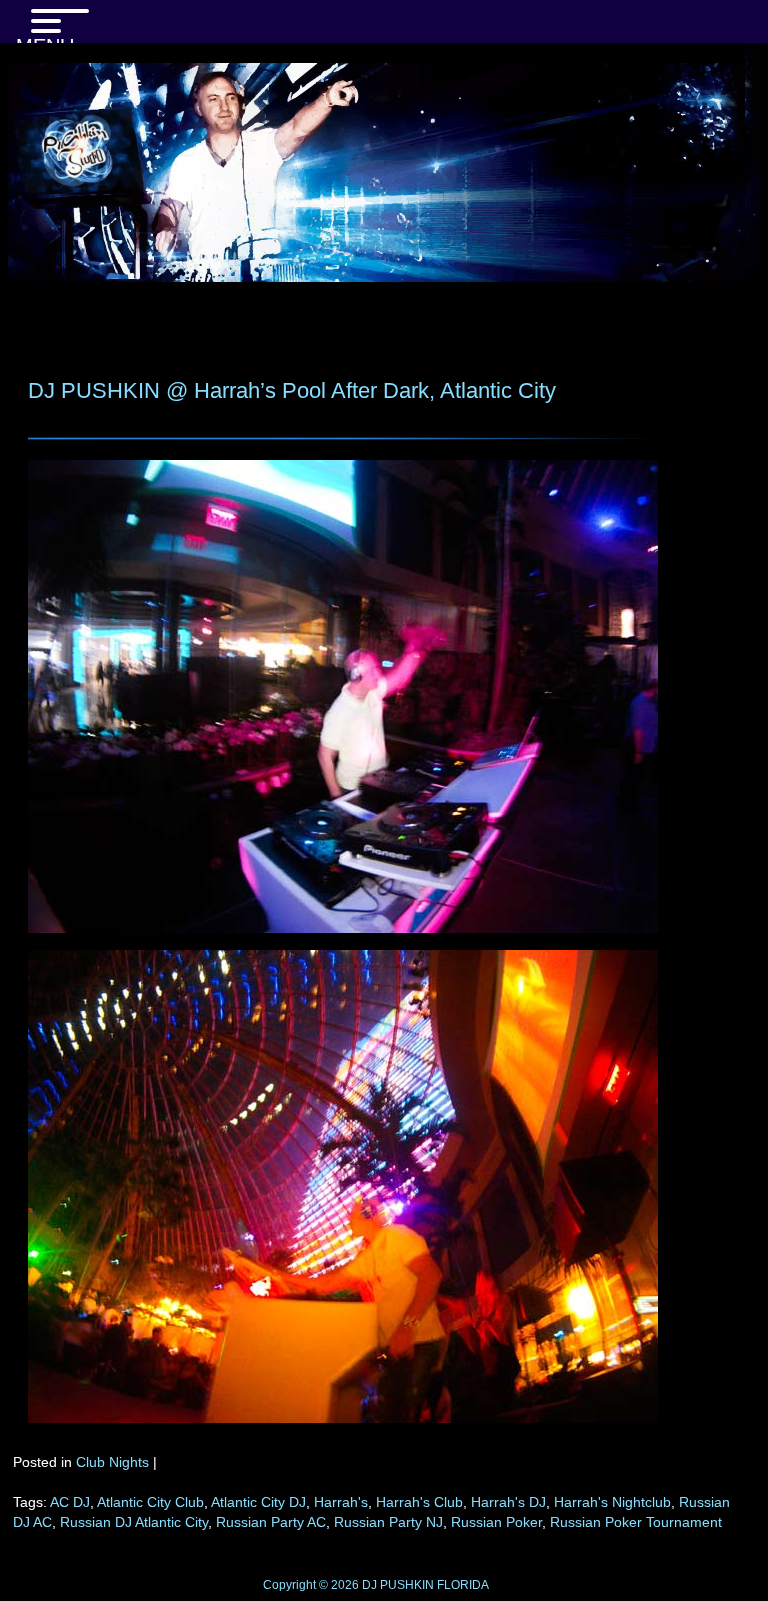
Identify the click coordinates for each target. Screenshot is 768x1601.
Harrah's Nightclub (612, 1502)
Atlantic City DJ (258, 1502)
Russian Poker (496, 1522)
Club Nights (112, 1462)
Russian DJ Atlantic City (134, 1522)
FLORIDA (463, 1585)
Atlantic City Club (150, 1502)
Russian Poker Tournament (636, 1522)
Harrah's (341, 1502)
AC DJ (70, 1502)
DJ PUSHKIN (396, 1585)
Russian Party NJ (388, 1522)
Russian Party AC (271, 1522)
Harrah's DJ (508, 1502)
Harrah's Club (419, 1502)
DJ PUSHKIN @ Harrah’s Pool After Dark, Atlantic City (292, 390)
